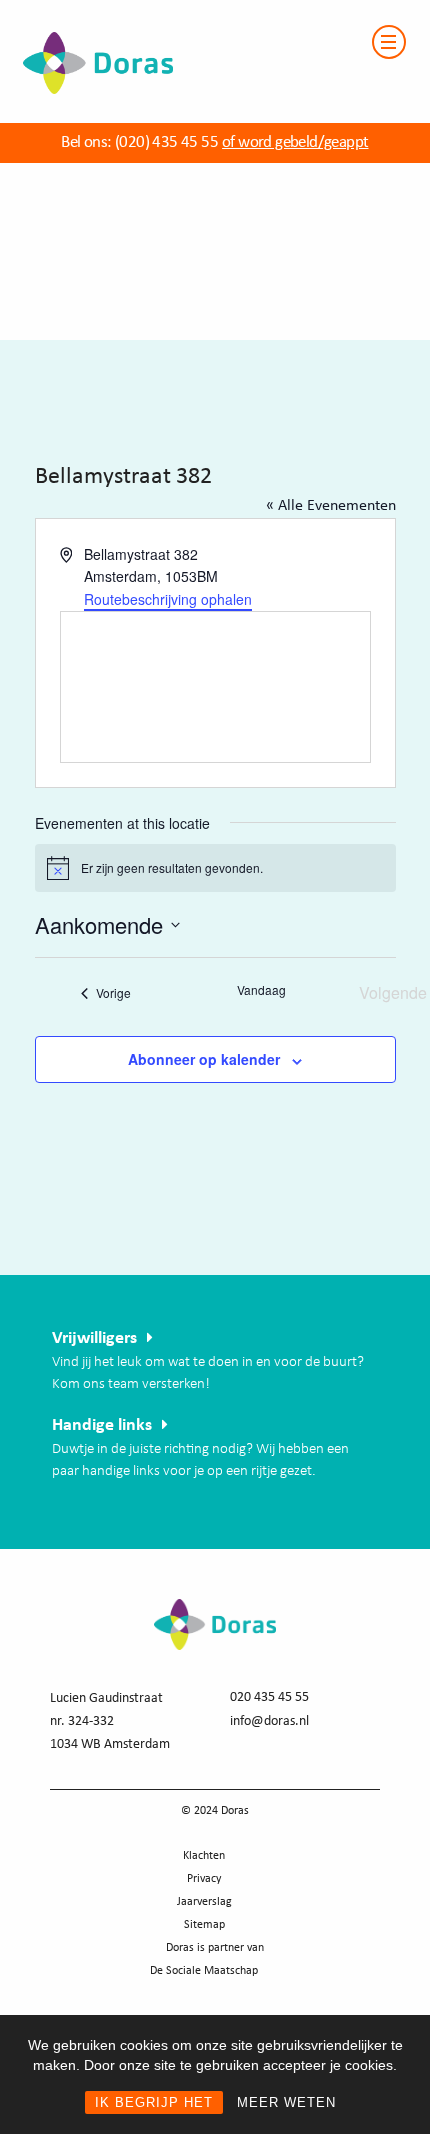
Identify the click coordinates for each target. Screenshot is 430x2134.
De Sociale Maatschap (204, 1971)
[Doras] (86, 12)
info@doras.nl (269, 1721)
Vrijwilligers (94, 1338)
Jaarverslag (204, 1902)
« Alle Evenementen (331, 506)
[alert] (215, 868)
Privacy (204, 1879)
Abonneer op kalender (204, 1059)
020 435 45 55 (269, 1697)
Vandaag (261, 990)
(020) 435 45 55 (165, 142)
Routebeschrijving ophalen (168, 599)
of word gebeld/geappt (295, 142)
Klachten (204, 1856)
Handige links (102, 1425)
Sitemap (204, 1925)
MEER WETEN (286, 2102)
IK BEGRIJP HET (154, 2102)
